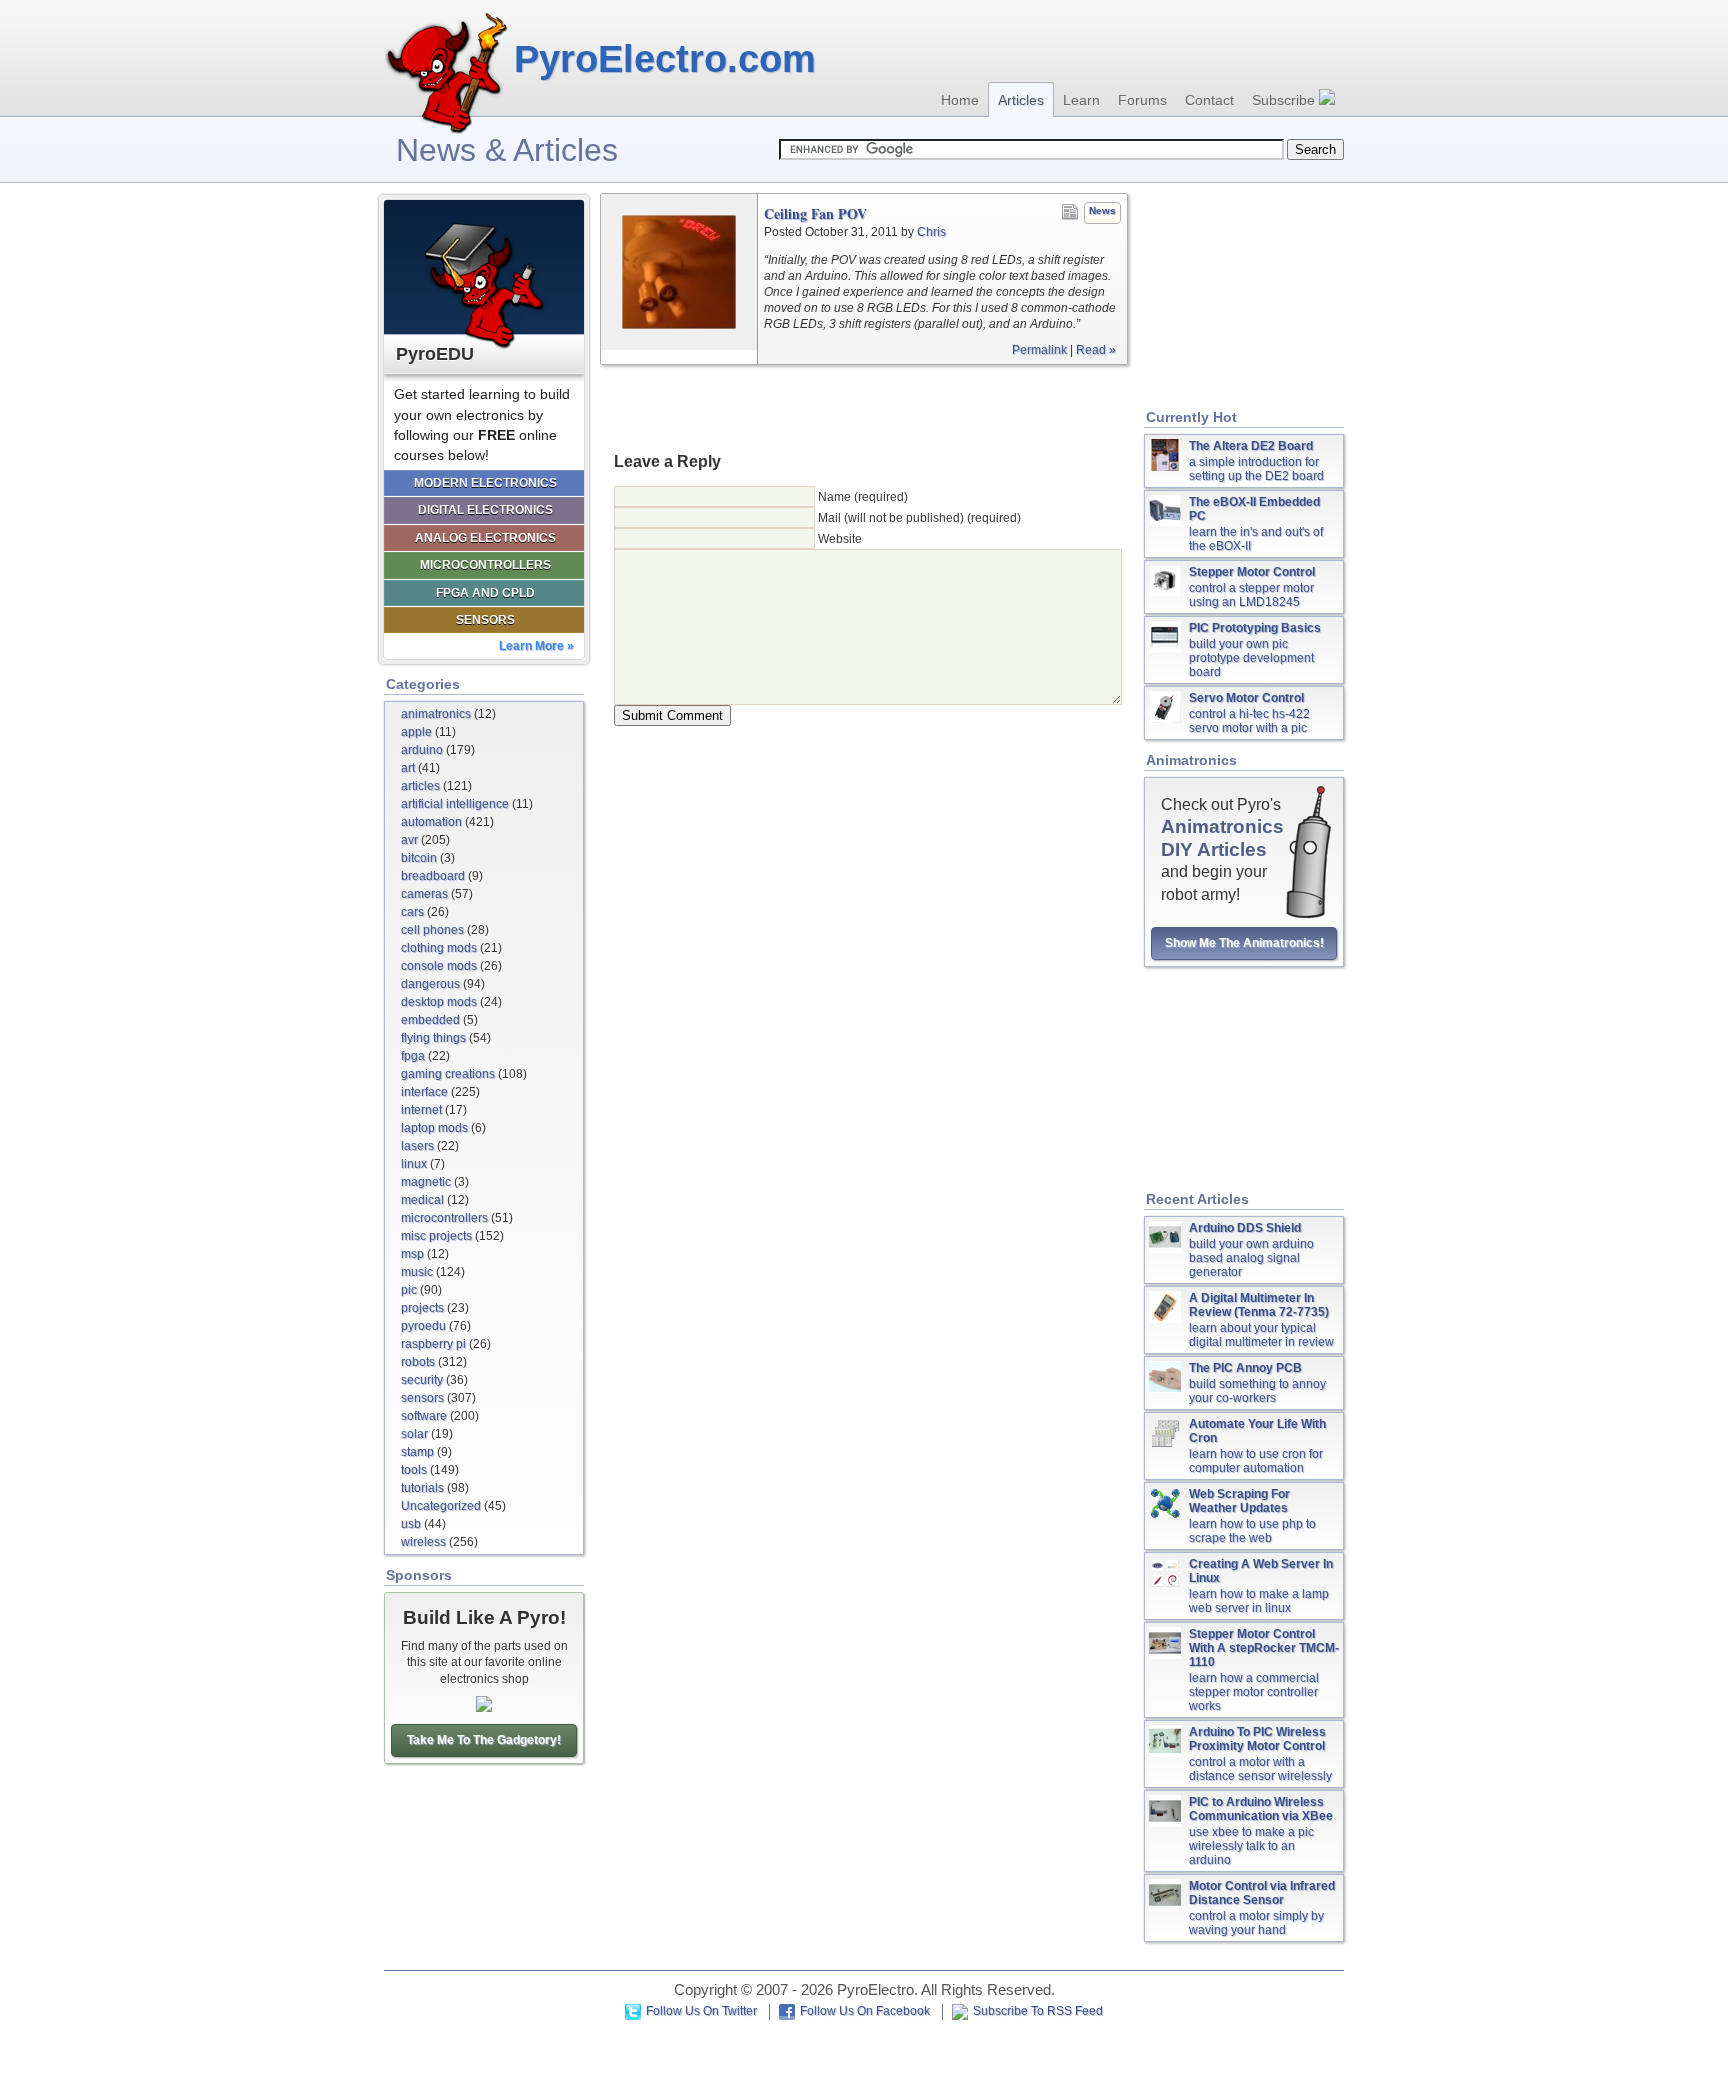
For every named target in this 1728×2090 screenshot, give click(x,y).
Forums (1142, 100)
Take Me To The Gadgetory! (484, 1740)
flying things (433, 1038)
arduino (422, 750)
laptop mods (434, 1128)
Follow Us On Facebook (865, 2011)
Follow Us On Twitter (701, 2011)
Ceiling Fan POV (815, 214)
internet (421, 1110)
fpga (413, 1056)
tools (414, 1470)
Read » (1096, 350)
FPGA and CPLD (485, 593)
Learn (1081, 100)
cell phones (432, 930)
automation (431, 822)
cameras (424, 894)
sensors (422, 1398)
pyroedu (423, 1326)
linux (414, 1164)
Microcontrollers (485, 565)
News (1102, 210)
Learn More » (536, 646)
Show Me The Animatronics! (1244, 943)
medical (422, 1200)
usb (411, 1524)
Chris (931, 232)
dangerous (430, 984)
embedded (430, 1020)
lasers (417, 1146)
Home (960, 100)
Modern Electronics (485, 483)
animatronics (436, 714)
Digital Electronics (485, 510)
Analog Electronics (485, 538)
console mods (439, 966)
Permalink (1039, 350)
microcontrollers (444, 1218)
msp (412, 1254)
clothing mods (439, 948)
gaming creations (448, 1074)
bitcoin (419, 858)
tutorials (422, 1488)
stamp (417, 1452)
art (408, 768)
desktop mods (439, 1002)
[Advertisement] (864, 407)
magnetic (426, 1182)
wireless (423, 1542)
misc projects (436, 1236)
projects (422, 1308)
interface (424, 1092)
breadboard (433, 876)
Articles (1021, 100)
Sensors (485, 620)
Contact (1209, 100)
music (417, 1272)
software (424, 1416)
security (422, 1380)
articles (420, 786)
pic (409, 1290)
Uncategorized (441, 1506)
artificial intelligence (455, 804)
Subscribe (1285, 100)
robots (418, 1362)
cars (412, 912)
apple (416, 732)
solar (414, 1434)
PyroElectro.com (665, 59)
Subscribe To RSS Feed (1038, 2011)
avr (409, 840)
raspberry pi (433, 1344)
